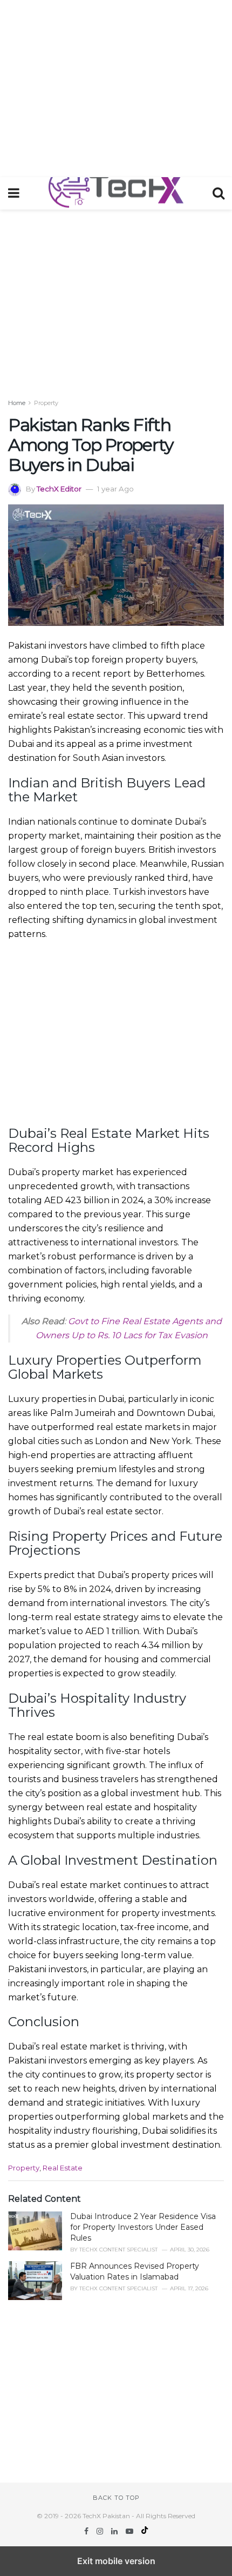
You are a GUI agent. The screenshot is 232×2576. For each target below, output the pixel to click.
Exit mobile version (116, 2561)
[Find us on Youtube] (131, 2531)
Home (17, 403)
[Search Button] (219, 193)
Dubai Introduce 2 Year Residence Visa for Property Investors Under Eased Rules (143, 2227)
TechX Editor (59, 489)
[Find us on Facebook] (87, 2531)
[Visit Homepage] (116, 193)
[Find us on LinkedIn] (115, 2531)
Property (46, 403)
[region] (116, 86)
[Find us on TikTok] (145, 2531)
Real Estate (63, 2168)
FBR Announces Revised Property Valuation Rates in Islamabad (135, 2271)
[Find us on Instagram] (101, 2531)
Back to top (116, 2498)
